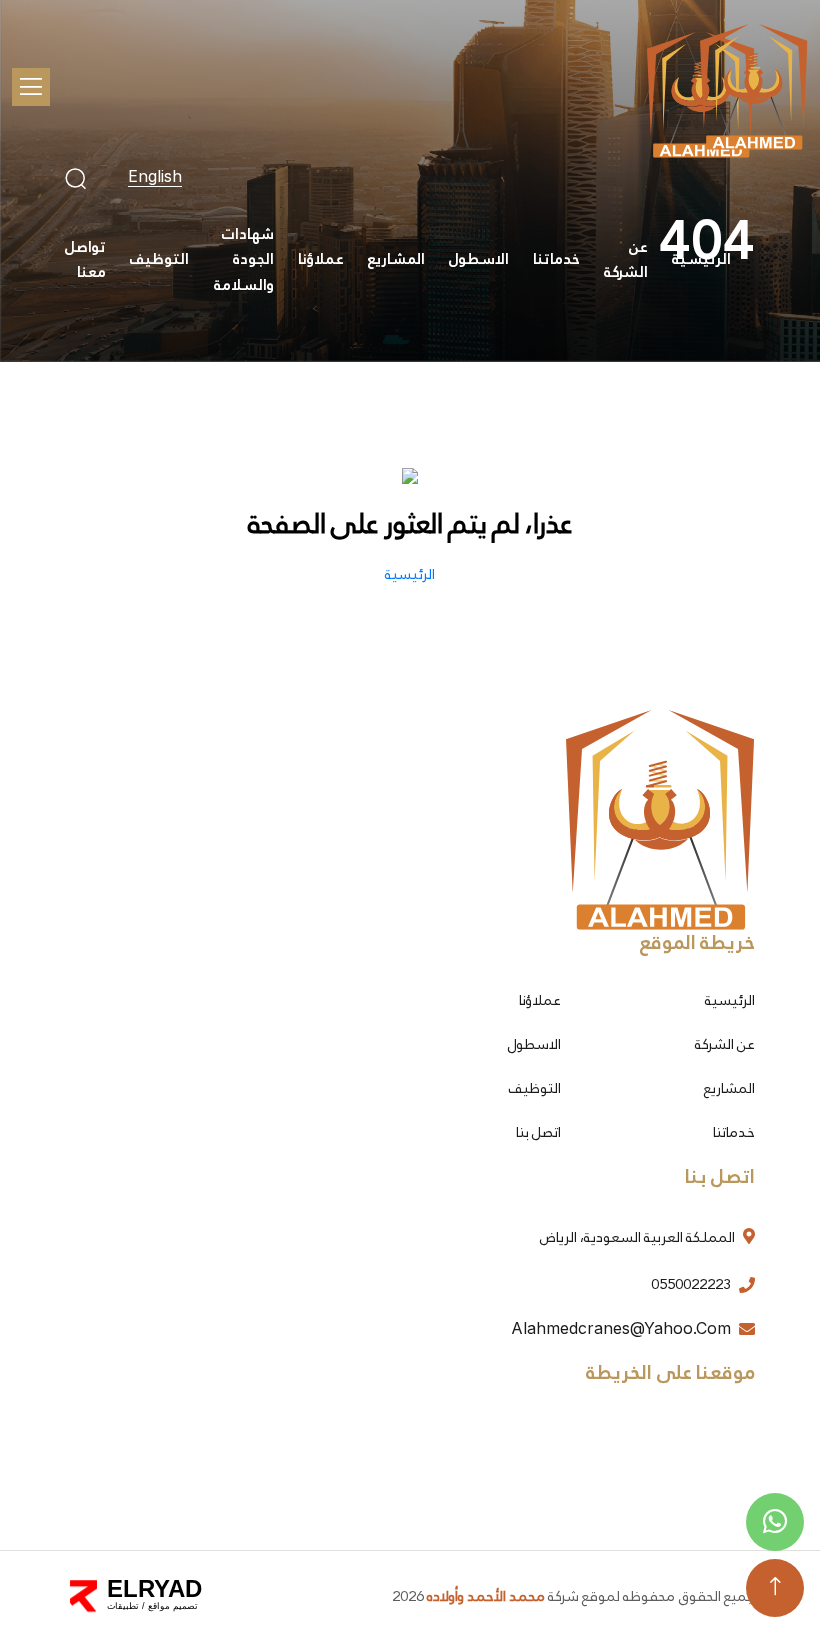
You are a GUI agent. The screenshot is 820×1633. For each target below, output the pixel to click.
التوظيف (159, 259)
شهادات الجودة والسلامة (244, 259)
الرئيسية (701, 259)
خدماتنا (556, 259)
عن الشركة (626, 260)
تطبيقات (123, 1606)
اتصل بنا (538, 1132)
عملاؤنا (321, 259)
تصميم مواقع (173, 1606)
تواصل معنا (85, 260)
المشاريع (396, 259)
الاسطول (479, 259)
